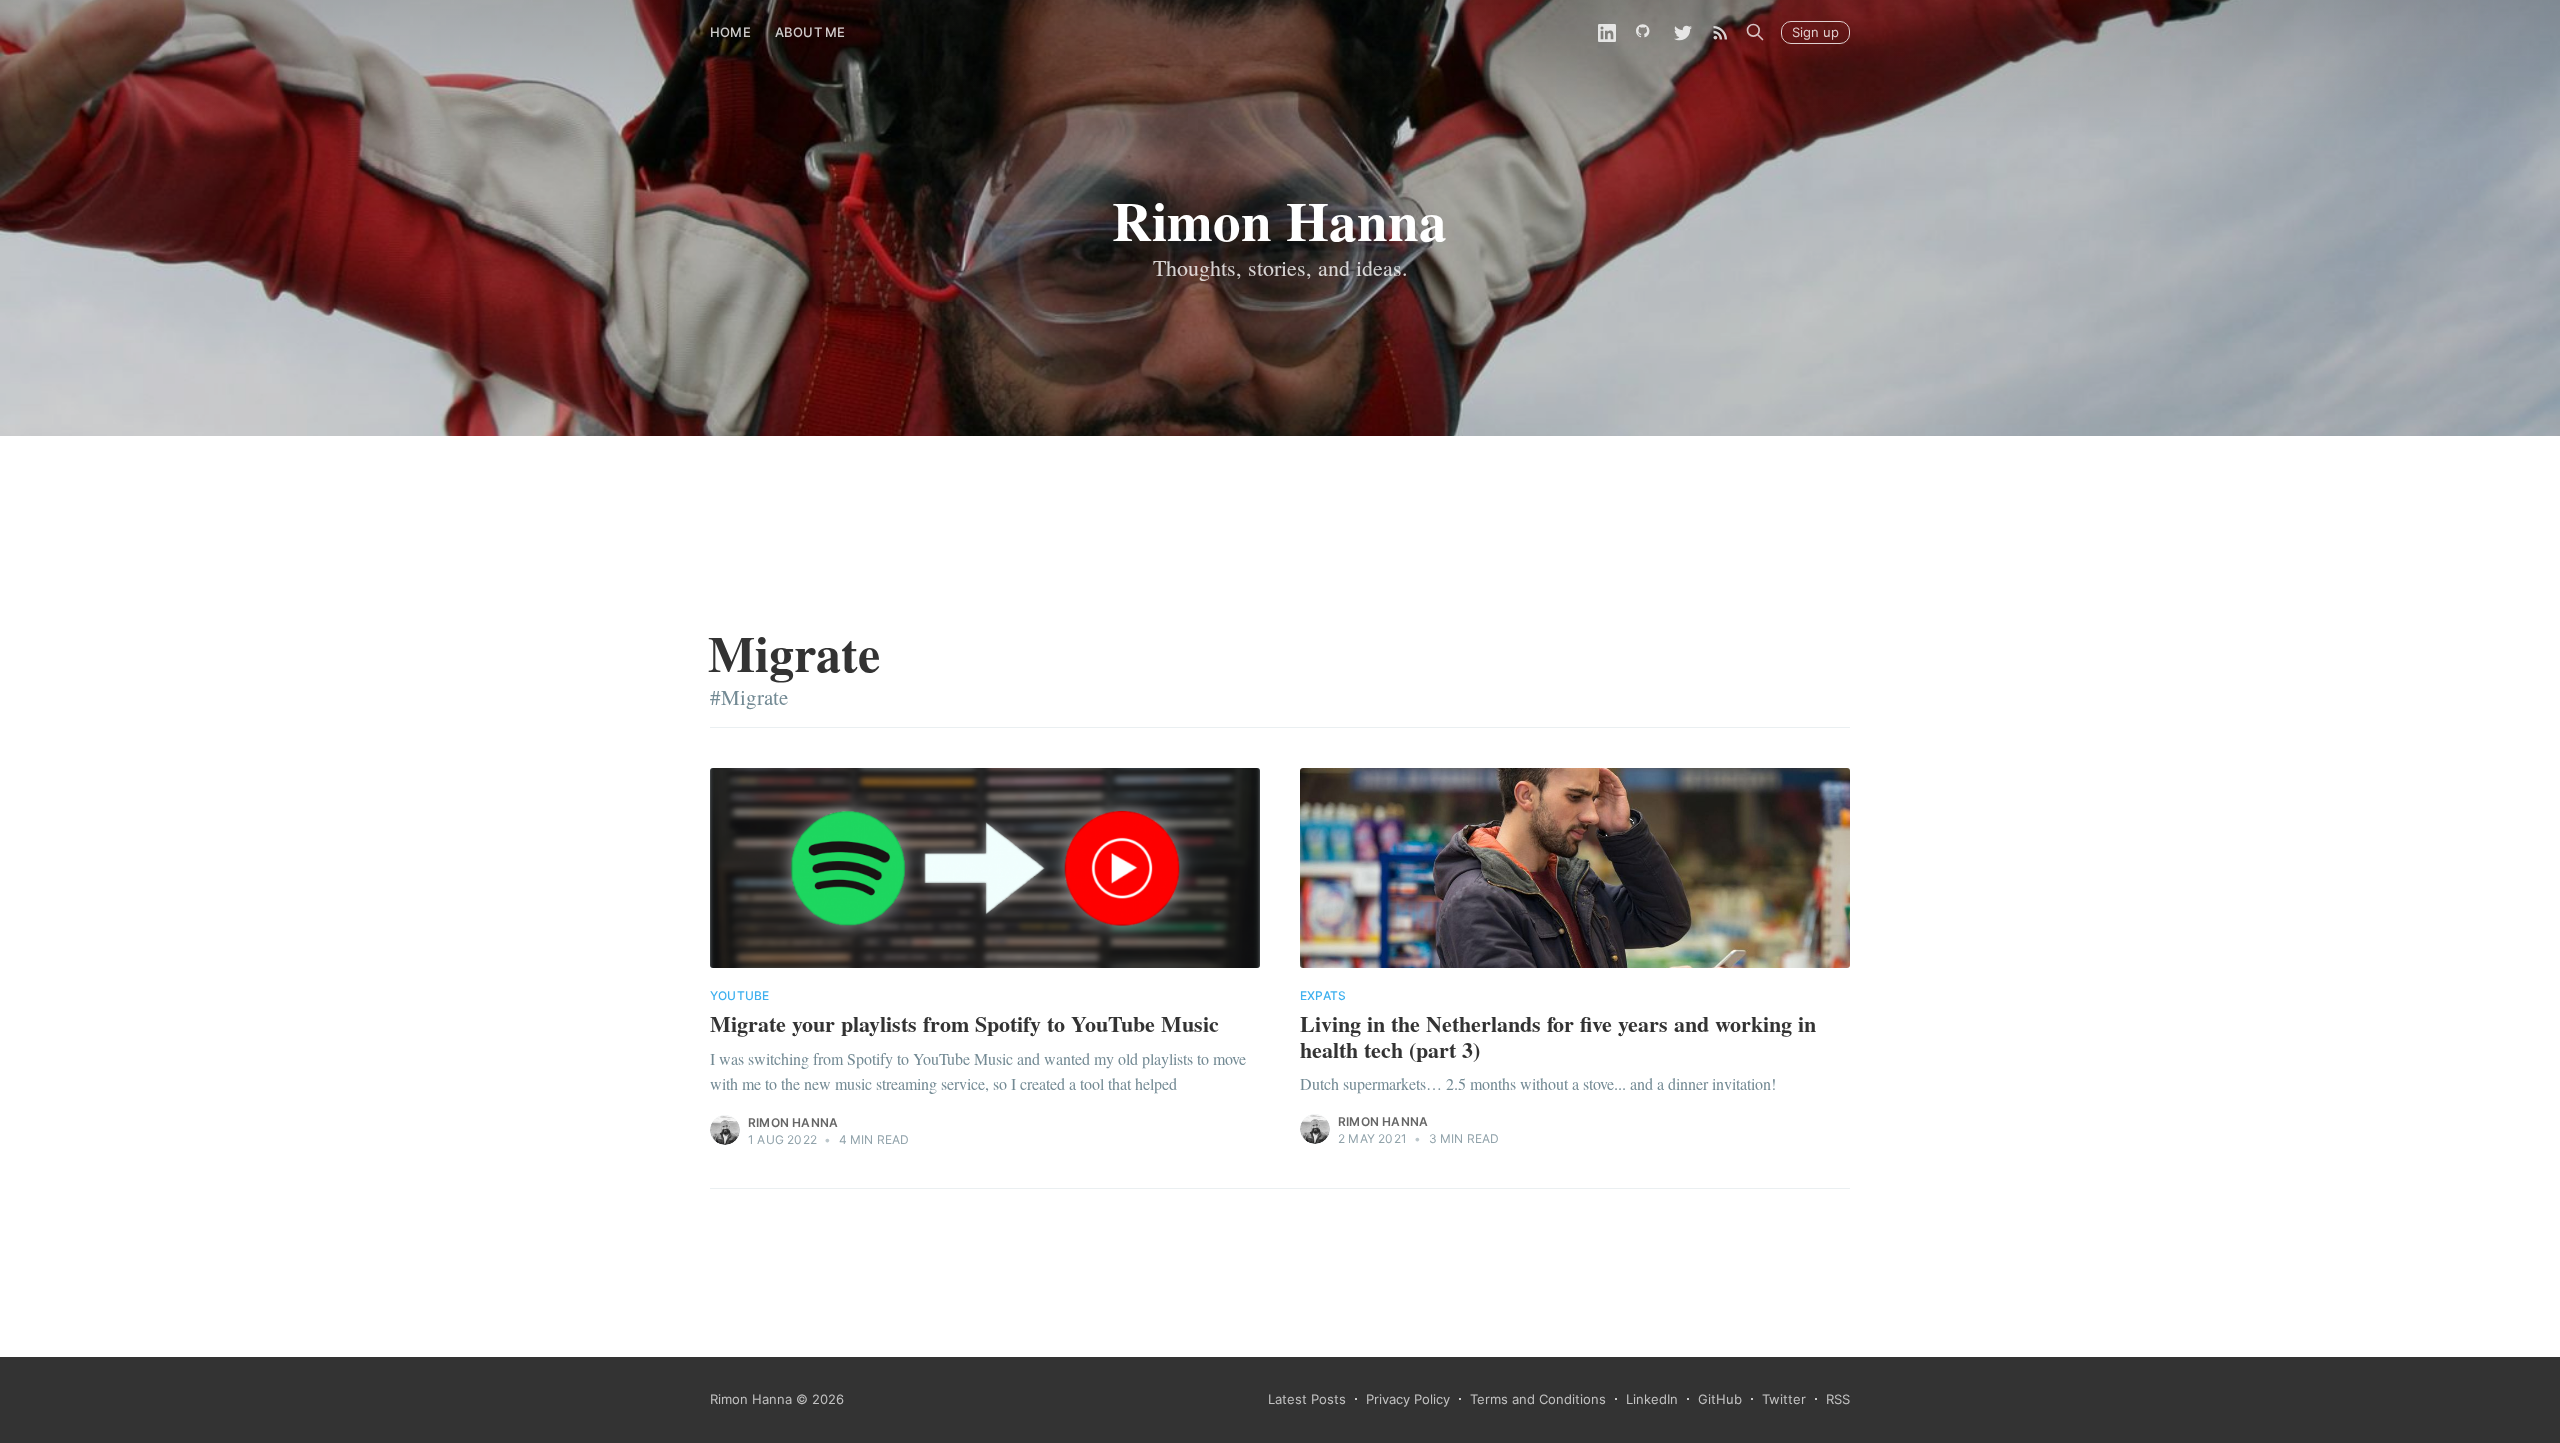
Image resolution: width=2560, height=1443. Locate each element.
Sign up (1815, 32)
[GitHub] (1645, 32)
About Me (810, 32)
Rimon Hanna (793, 1122)
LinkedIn (1652, 1399)
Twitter (1784, 1399)
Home (730, 32)
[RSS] (1720, 32)
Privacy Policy (1408, 1399)
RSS (1838, 1399)
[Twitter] (1683, 32)
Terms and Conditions (1538, 1399)
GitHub (1720, 1399)
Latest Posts (1307, 1399)
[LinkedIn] (1607, 32)
